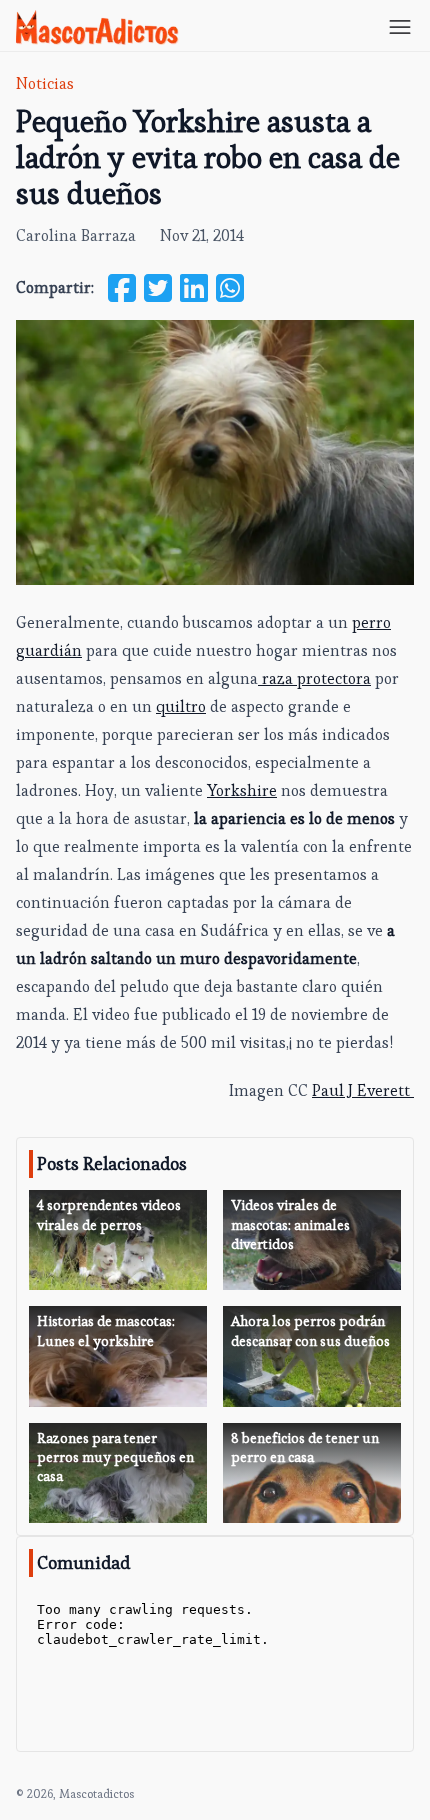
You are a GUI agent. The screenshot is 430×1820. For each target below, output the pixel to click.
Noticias (45, 83)
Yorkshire (242, 790)
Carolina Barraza (76, 235)
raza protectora (314, 678)
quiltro (181, 706)
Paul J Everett (363, 1090)
